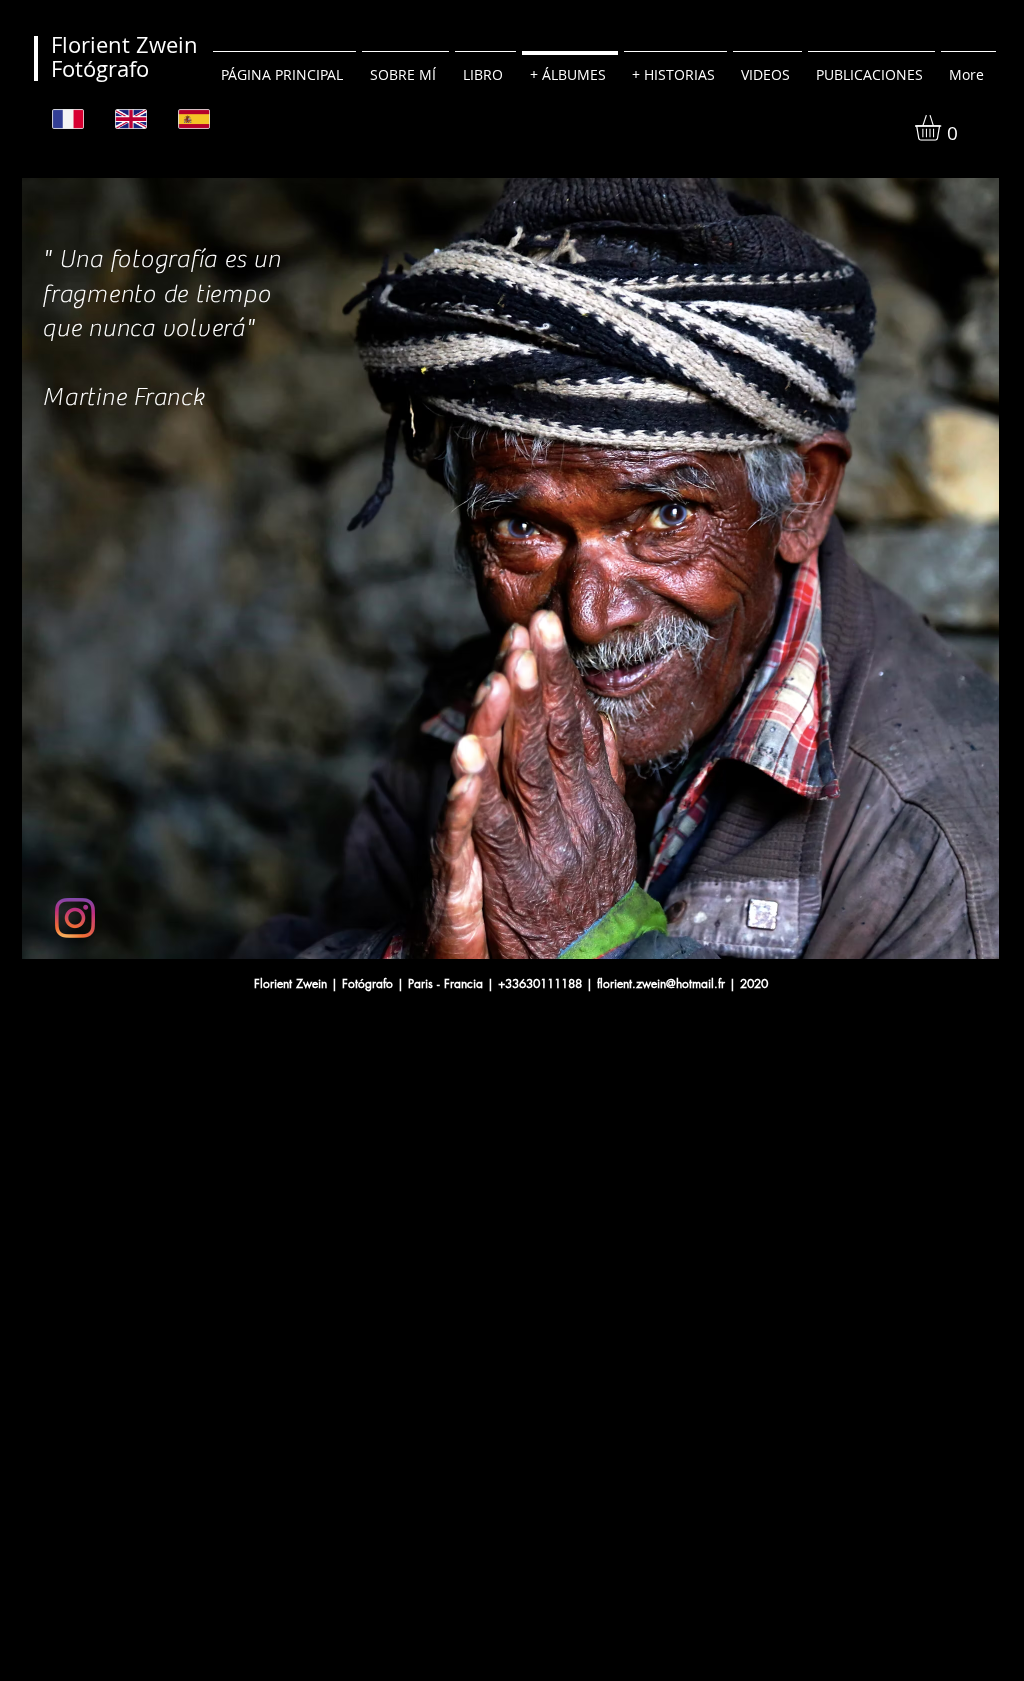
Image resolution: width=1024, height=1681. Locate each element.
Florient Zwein (124, 44)
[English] (131, 118)
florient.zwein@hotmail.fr (661, 983)
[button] (943, 128)
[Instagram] (75, 918)
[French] (69, 118)
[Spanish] (194, 118)
